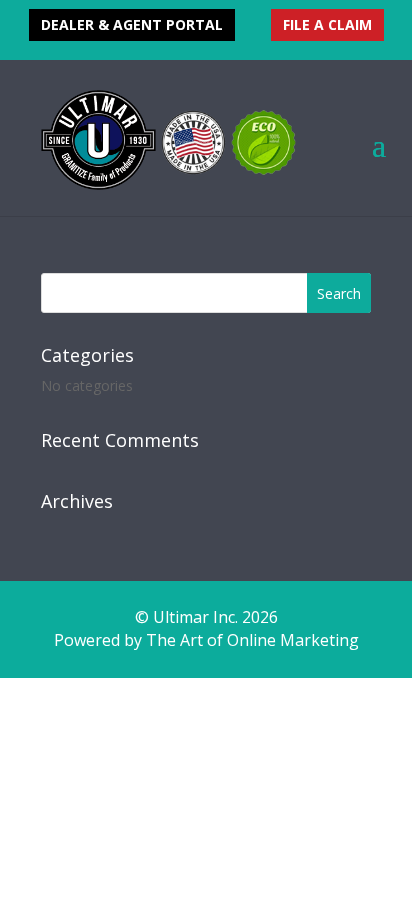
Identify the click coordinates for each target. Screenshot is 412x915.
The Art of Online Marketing (252, 640)
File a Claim (327, 24)
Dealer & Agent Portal (132, 24)
